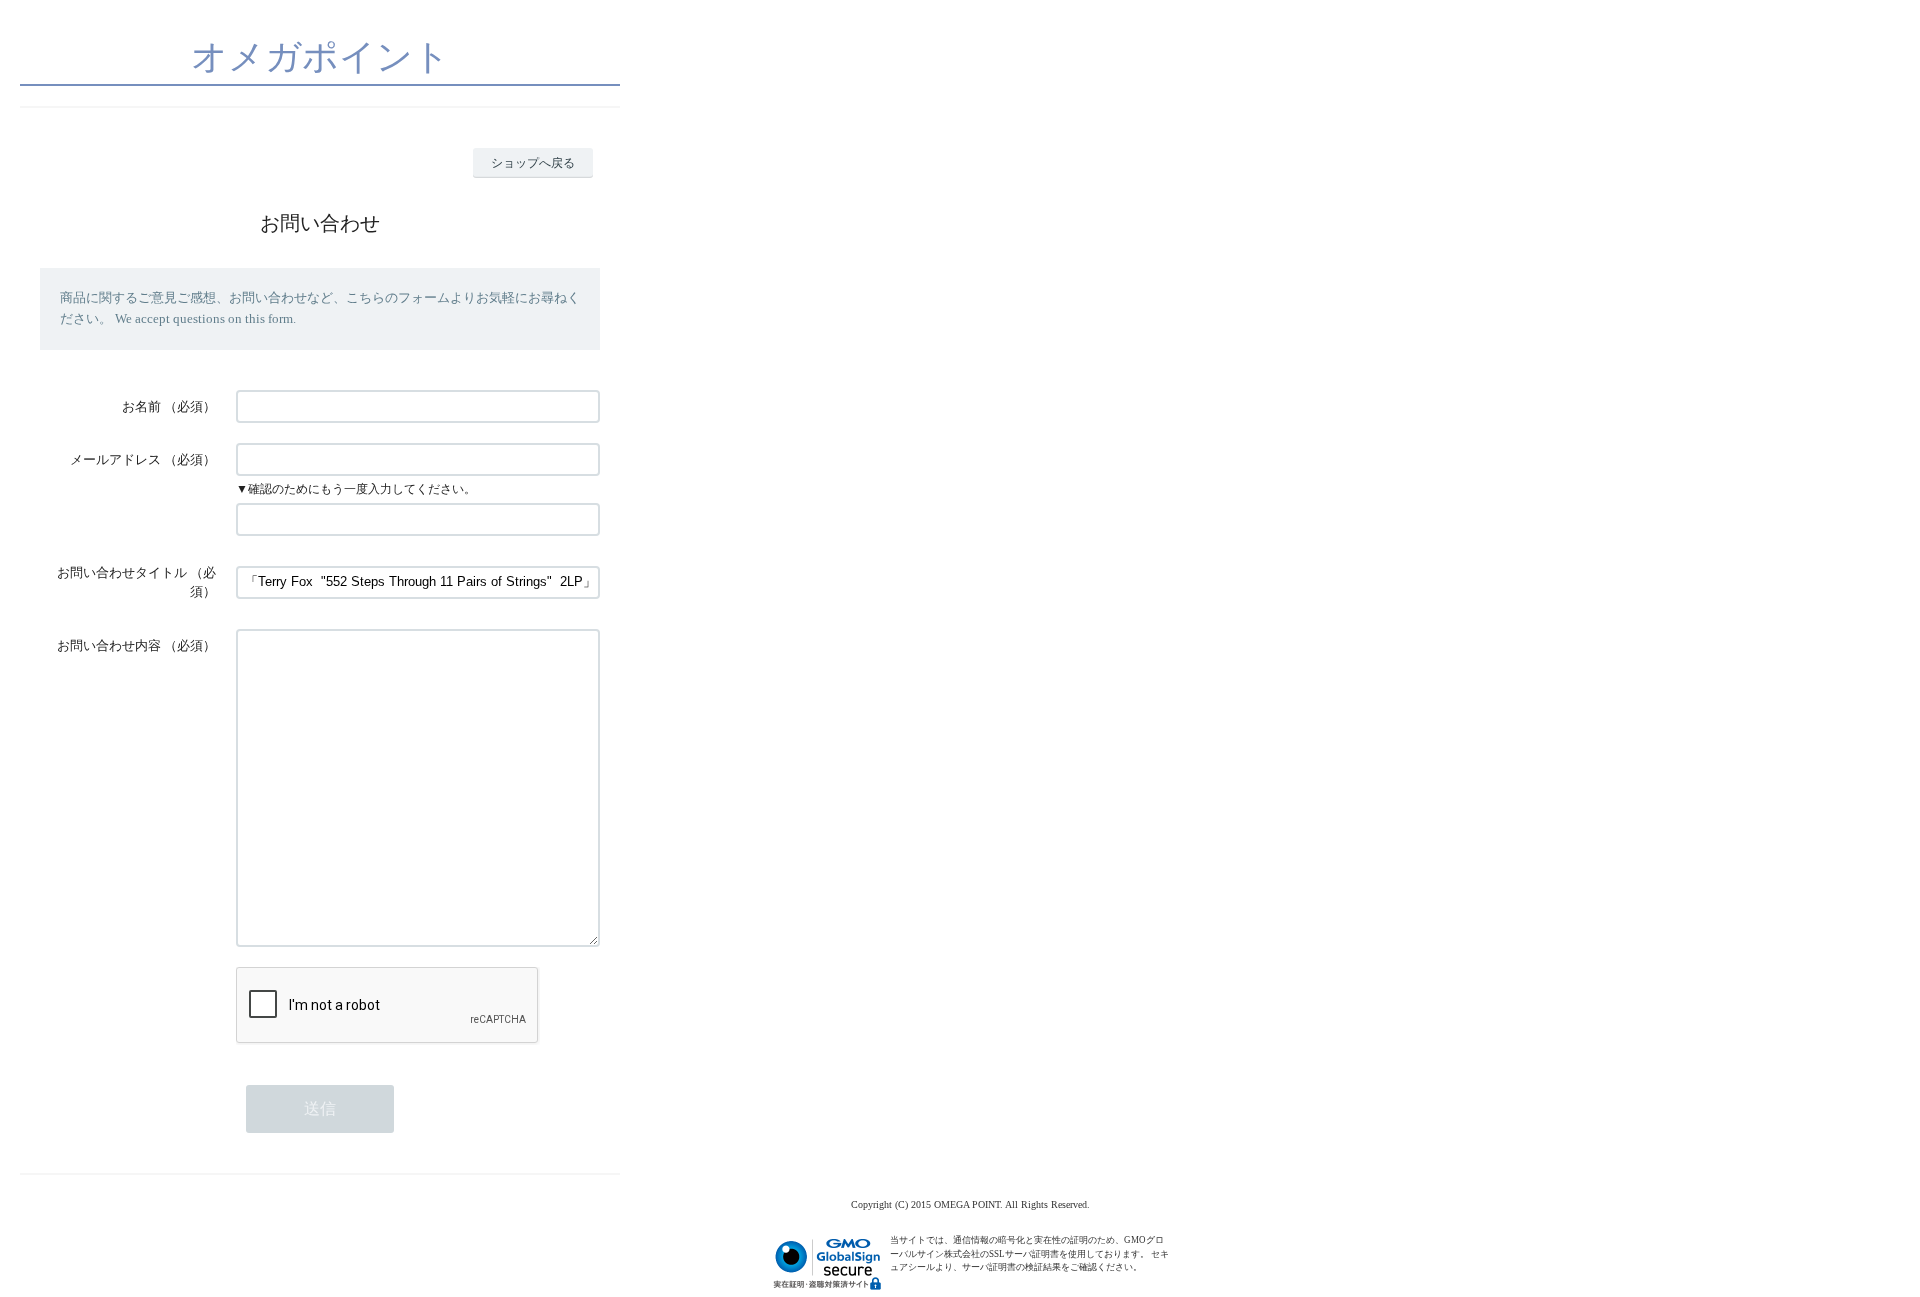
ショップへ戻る (533, 163)
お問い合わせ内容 (109, 645)
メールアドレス (115, 459)
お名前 (141, 406)
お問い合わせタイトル (122, 572)
